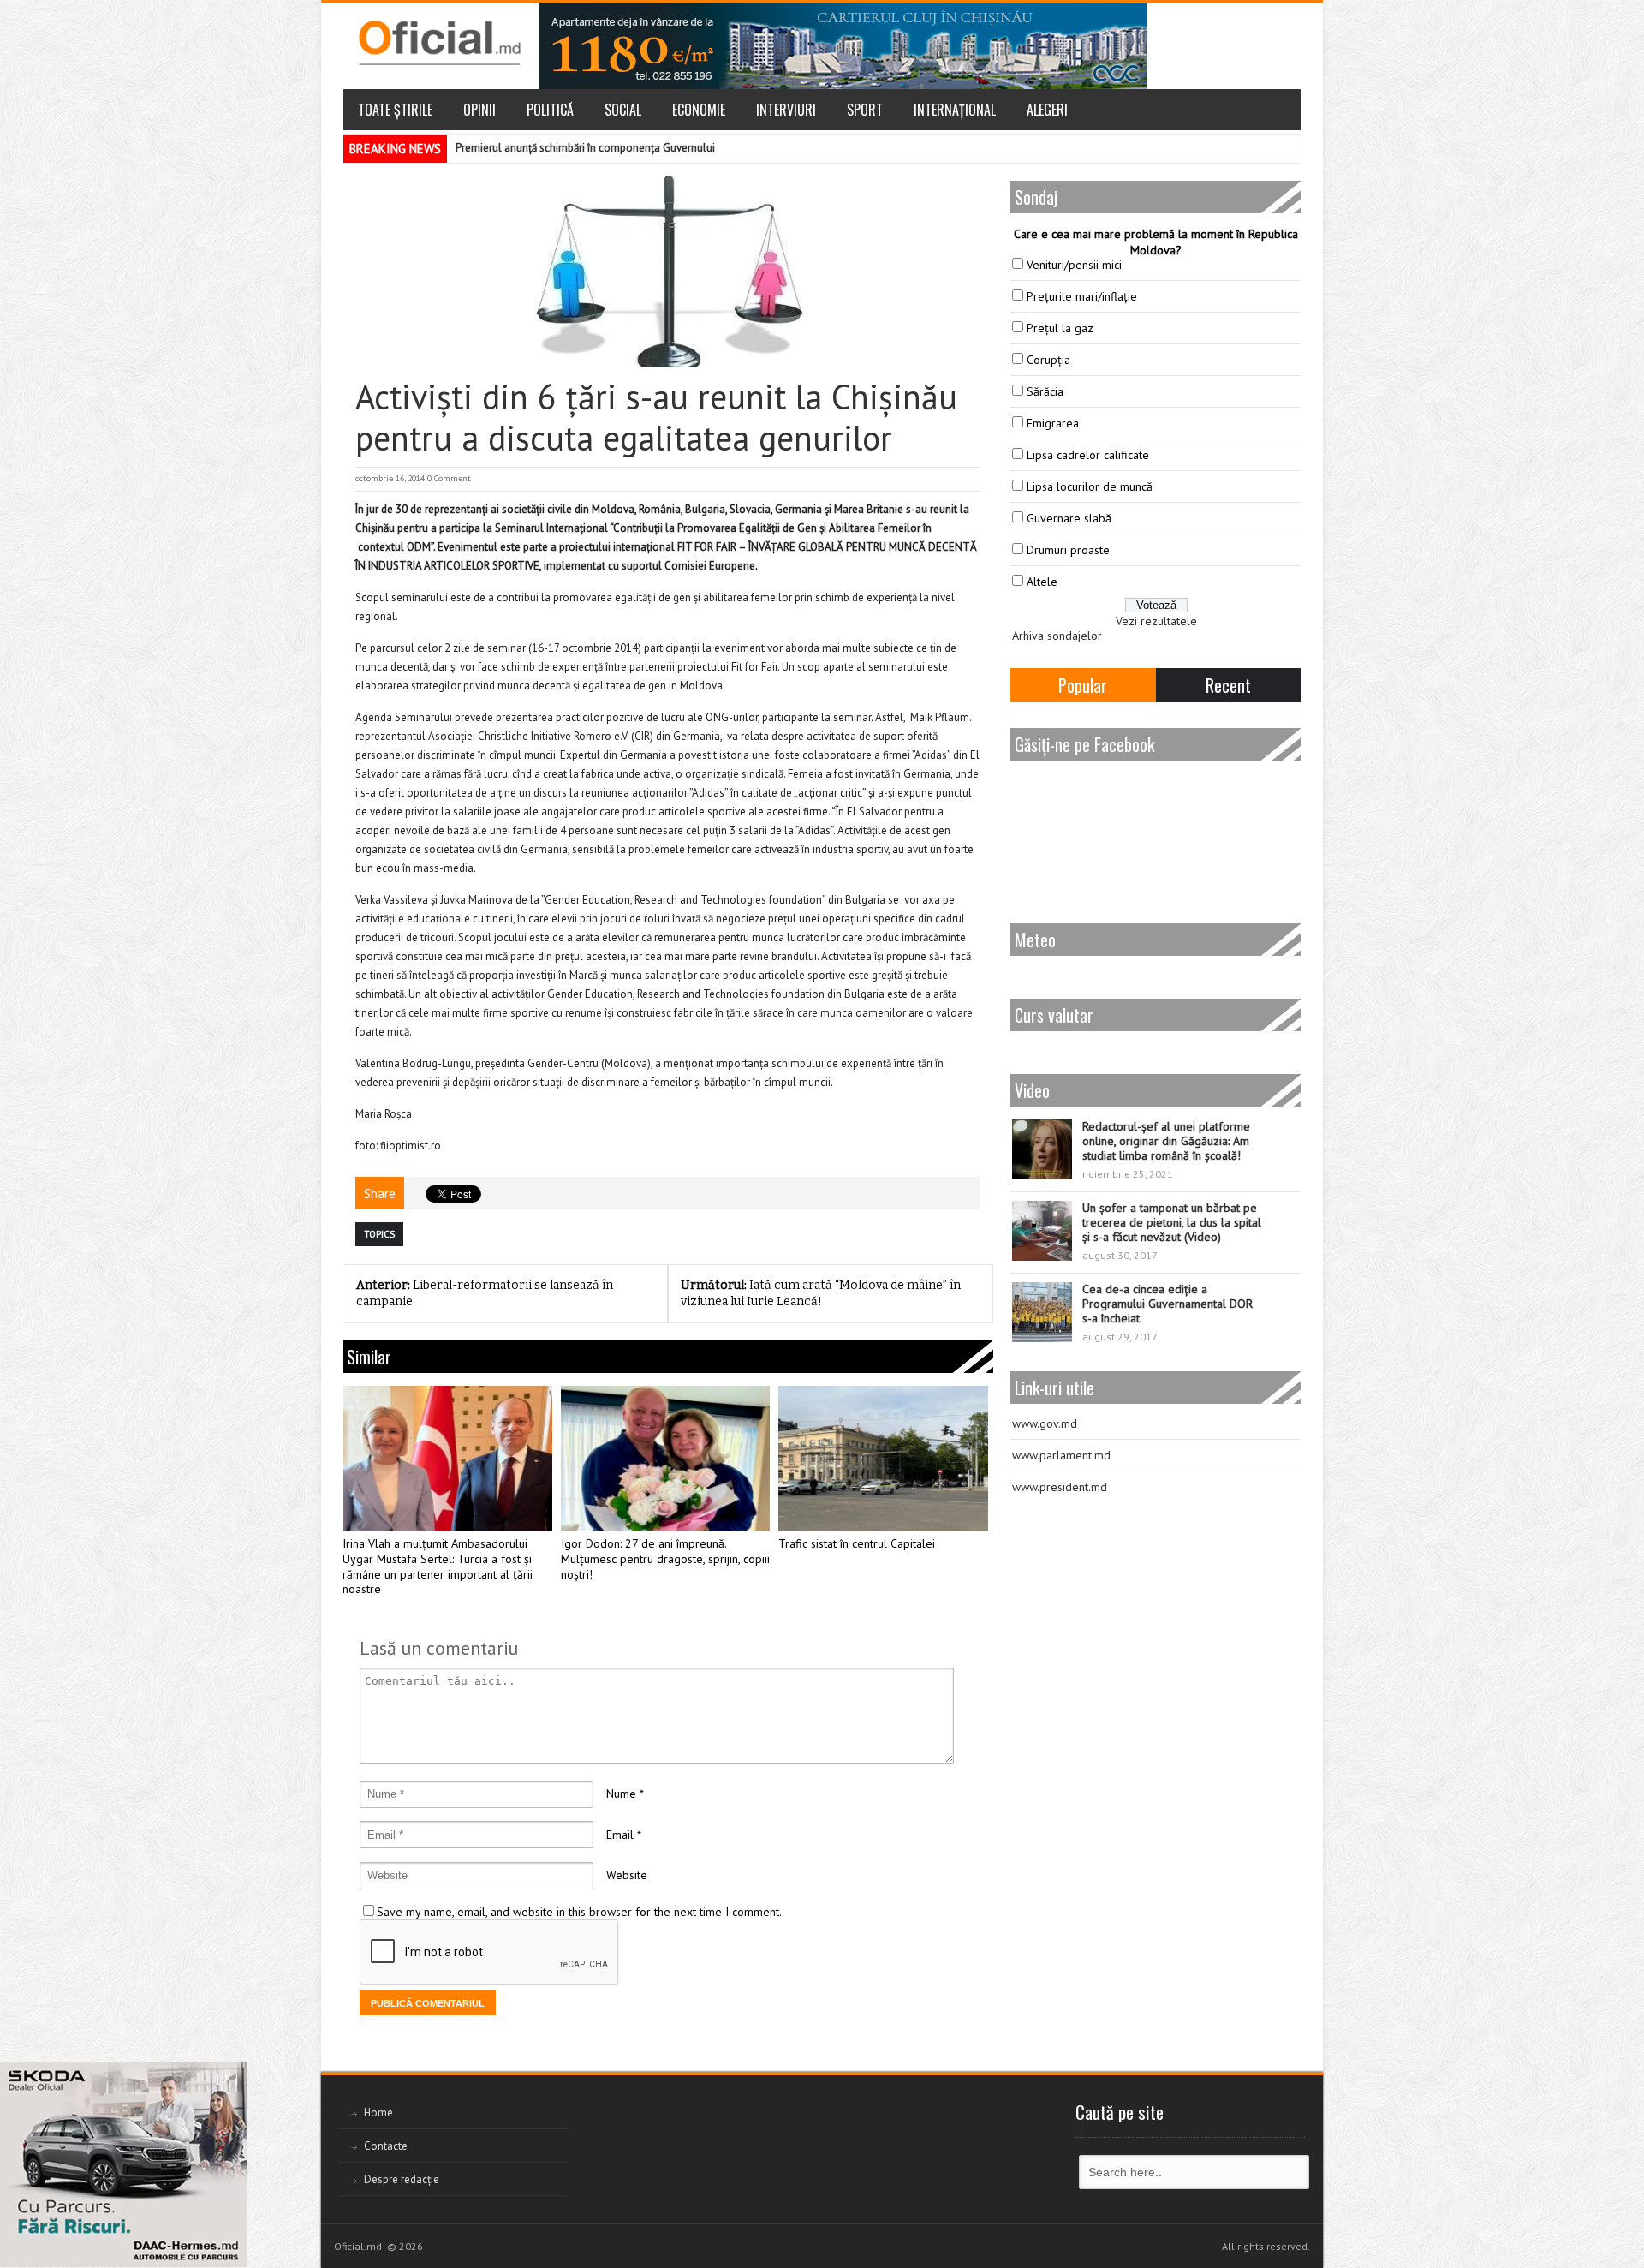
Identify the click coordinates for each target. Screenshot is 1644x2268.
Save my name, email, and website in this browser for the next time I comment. (579, 1912)
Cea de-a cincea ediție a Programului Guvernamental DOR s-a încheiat (1167, 1304)
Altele (1042, 582)
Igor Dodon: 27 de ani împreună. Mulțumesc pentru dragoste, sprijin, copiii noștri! (665, 1559)
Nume (621, 1794)
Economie (699, 110)
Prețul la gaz (1060, 328)
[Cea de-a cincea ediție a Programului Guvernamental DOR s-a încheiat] (1042, 1312)
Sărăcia (1045, 391)
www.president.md (1060, 1487)
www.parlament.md (1061, 1455)
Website (627, 1875)
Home (378, 2113)
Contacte (386, 2146)
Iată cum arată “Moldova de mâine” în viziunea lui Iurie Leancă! (821, 1293)
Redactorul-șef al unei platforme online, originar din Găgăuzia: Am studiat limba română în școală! (1166, 1141)
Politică (550, 110)
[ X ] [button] (227, 2078)
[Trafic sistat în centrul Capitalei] (883, 1459)
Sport (865, 110)
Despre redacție (402, 2179)
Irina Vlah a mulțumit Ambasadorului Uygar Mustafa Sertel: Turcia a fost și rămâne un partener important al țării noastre (438, 1567)
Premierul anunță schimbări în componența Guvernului (585, 148)
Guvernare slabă (1069, 518)
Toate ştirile (395, 110)
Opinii (479, 110)
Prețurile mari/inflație (1082, 296)
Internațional (955, 110)
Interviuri (786, 110)
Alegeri (1047, 110)
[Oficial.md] (439, 43)
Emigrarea (1053, 423)
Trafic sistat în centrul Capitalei (857, 1544)
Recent (1228, 685)
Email (620, 1835)
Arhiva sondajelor (1057, 636)
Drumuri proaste (1068, 550)
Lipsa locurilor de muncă (1090, 486)
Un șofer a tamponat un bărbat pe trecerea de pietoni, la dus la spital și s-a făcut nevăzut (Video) (1172, 1222)
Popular (1083, 685)
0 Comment (449, 478)
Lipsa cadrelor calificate (1088, 455)
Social (623, 110)
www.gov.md (1045, 1423)
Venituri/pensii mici (1074, 265)
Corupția (1048, 360)
